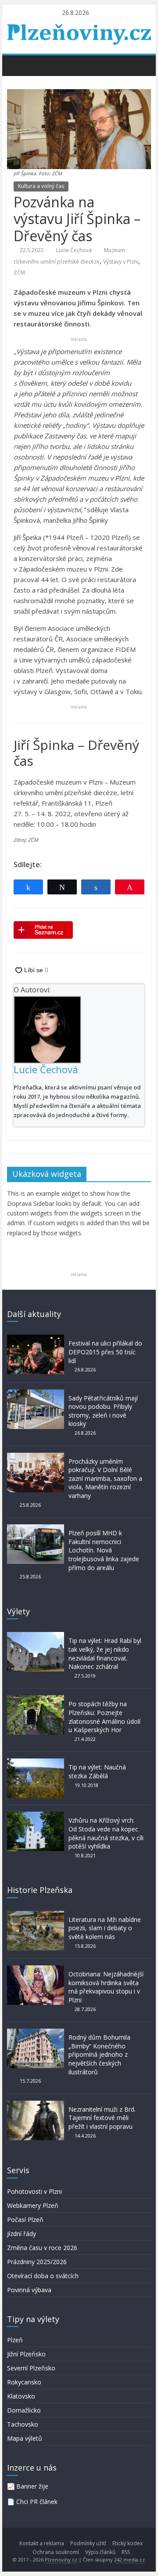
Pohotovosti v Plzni (34, 2191)
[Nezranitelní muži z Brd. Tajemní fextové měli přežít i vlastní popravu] (36, 2105)
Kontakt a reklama (42, 2543)
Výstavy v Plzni (121, 262)
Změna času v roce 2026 (42, 2248)
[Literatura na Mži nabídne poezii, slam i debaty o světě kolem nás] (36, 1915)
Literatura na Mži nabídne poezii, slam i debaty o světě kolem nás (105, 1928)
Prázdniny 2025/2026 (37, 2262)
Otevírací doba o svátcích (43, 2276)
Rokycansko (24, 2382)
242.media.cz (129, 2560)
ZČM (19, 273)
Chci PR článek (37, 2502)
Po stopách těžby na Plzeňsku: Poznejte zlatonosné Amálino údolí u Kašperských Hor (104, 1717)
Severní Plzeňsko (31, 2368)
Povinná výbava (29, 2290)
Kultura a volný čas (41, 186)
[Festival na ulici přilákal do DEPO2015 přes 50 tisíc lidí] (36, 1339)
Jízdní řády (22, 2234)
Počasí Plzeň (25, 2220)
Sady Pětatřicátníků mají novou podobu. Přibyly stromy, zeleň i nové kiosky (103, 1411)
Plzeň (15, 2340)
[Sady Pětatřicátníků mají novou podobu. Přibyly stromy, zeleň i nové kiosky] (36, 1394)
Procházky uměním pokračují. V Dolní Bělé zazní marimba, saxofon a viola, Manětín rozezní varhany (105, 1478)
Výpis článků (100, 2552)
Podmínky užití (88, 2543)
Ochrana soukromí (56, 2552)
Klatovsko (21, 2396)
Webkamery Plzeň (33, 2205)
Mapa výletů (25, 2438)
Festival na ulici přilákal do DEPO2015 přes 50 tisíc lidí (105, 1352)
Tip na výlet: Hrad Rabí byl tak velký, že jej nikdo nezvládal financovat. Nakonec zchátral (105, 1653)
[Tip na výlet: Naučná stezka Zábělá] (36, 1763)
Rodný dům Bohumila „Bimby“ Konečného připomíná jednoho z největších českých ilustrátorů (99, 2054)
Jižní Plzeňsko (26, 2354)
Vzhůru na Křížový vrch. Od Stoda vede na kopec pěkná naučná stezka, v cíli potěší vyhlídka (106, 1833)
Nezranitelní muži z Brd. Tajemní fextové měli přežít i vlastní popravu (102, 2118)
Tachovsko (23, 2424)
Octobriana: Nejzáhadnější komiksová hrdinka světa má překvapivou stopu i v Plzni (106, 1987)
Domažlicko (24, 2410)
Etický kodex (127, 2543)
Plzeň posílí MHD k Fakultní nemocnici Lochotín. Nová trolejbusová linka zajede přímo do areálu (104, 1550)
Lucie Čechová (74, 250)
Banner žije (32, 2486)
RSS (126, 2552)
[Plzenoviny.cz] (16, 65)
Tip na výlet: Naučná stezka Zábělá (97, 1771)
